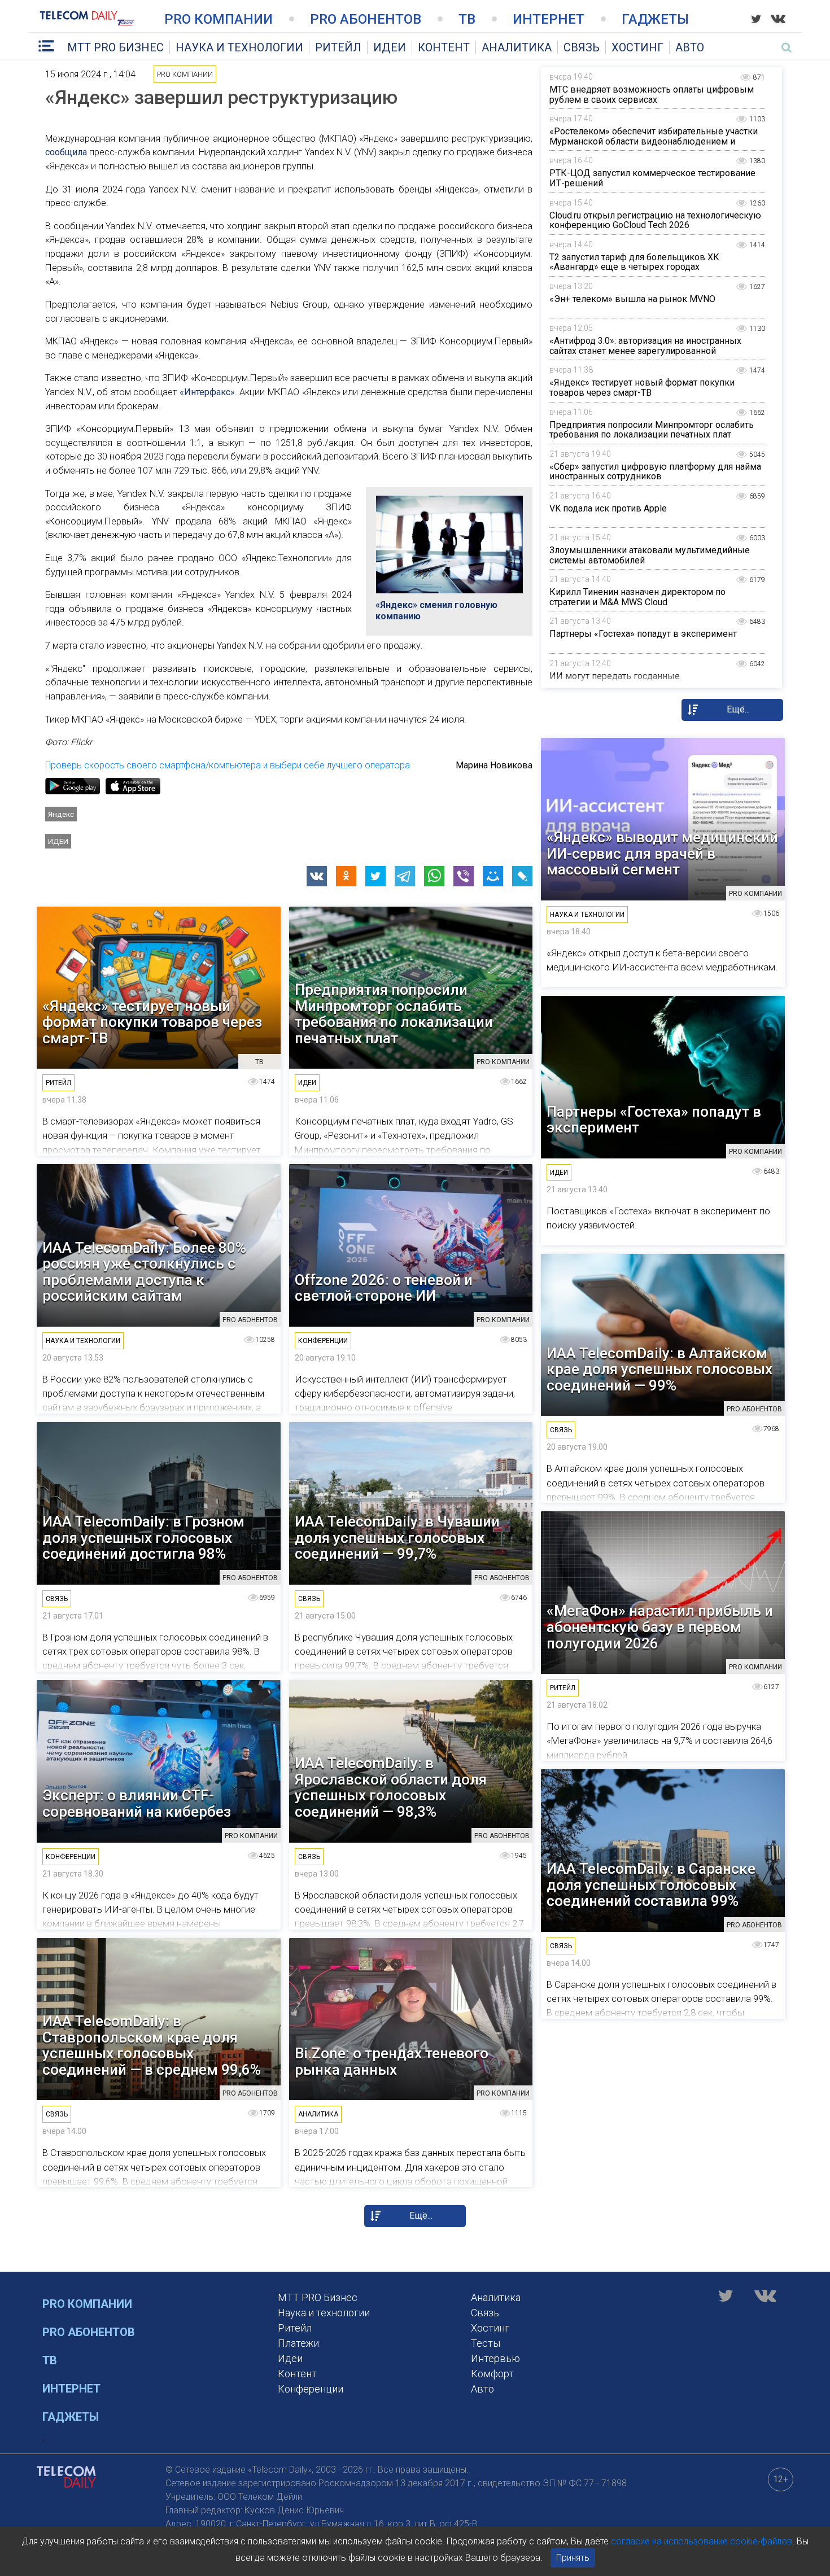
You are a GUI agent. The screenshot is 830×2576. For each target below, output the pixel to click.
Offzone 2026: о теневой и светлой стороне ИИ (384, 1288)
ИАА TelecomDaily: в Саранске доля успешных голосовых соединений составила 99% (651, 1885)
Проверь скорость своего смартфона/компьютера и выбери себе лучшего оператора (228, 765)
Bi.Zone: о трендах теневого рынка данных (392, 2061)
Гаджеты (655, 19)
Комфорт (492, 2374)
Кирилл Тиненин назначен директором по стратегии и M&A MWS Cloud (637, 597)
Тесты (486, 2343)
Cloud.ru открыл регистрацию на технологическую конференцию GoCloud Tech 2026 (655, 220)
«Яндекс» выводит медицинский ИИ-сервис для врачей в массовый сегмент (662, 854)
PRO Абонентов (366, 19)
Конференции (311, 2389)
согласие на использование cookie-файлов (702, 2541)
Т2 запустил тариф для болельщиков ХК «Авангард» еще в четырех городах (634, 262)
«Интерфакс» (207, 392)
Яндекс (61, 814)
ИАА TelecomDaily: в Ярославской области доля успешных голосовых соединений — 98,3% (391, 1787)
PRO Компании (219, 19)
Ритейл (338, 47)
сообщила (66, 152)
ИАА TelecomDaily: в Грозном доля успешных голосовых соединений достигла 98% (143, 1538)
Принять (573, 2558)
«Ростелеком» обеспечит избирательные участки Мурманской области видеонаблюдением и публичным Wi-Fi (654, 141)
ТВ (467, 19)
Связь (582, 47)
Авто (690, 47)
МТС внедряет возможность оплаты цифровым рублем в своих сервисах (652, 95)
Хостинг (637, 47)
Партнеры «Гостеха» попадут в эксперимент (643, 634)
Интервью (495, 2358)
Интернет (549, 19)
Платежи (298, 2343)
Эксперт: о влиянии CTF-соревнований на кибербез (137, 1803)
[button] (317, 876)
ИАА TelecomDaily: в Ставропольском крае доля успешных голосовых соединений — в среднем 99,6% (152, 2045)
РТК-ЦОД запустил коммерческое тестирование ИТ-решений (652, 178)
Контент (444, 47)
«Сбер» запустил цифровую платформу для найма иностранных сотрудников (655, 472)
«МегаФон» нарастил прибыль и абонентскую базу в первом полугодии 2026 (660, 1627)
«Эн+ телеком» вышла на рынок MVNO (632, 299)
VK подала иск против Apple (608, 508)
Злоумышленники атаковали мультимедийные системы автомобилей (650, 555)
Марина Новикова (494, 765)
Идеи (390, 47)
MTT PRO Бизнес (115, 47)
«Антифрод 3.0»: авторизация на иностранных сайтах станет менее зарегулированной (645, 346)
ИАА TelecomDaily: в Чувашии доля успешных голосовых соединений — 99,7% (397, 1538)
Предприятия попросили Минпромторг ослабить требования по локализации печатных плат (652, 430)
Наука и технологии (239, 47)
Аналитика (517, 47)
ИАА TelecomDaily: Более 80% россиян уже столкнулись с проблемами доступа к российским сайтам (144, 1272)
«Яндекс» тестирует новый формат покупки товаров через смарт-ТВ (642, 388)
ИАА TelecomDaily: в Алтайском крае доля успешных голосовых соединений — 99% (659, 1370)
